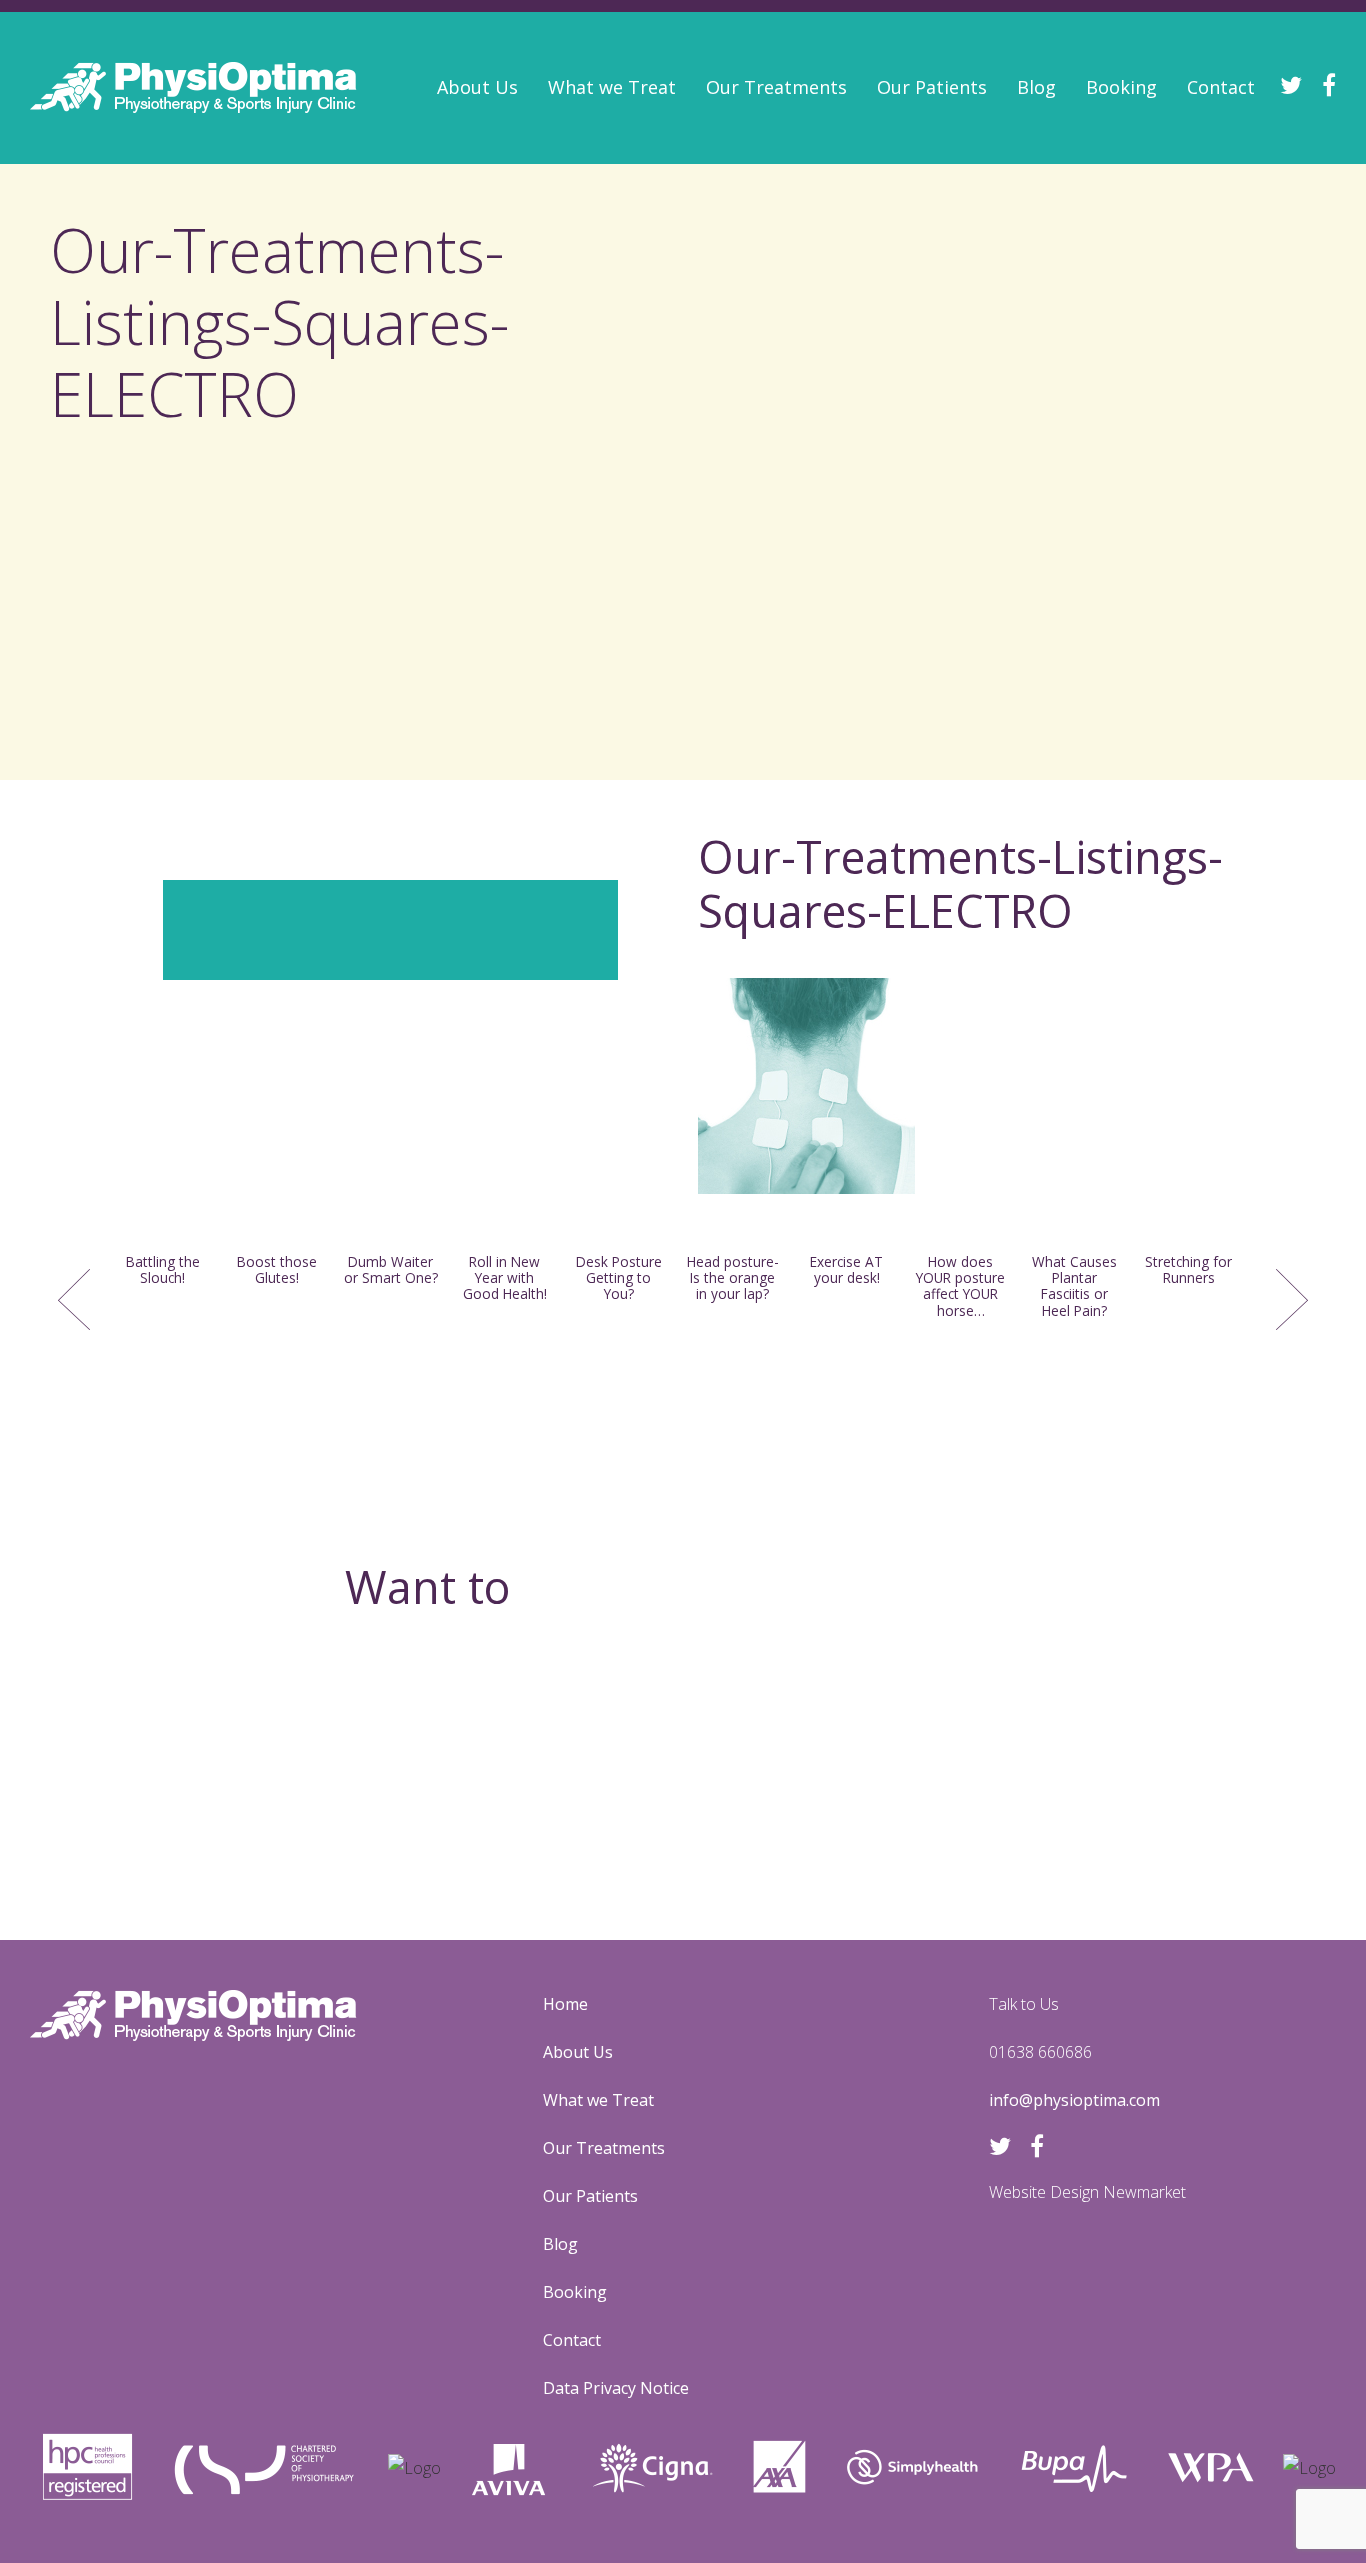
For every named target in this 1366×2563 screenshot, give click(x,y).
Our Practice (487, 189)
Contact (1221, 87)
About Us (477, 87)
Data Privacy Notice (616, 2388)
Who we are (485, 137)
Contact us (683, 1804)
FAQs (458, 240)
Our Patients (932, 87)
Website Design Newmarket (1087, 2192)
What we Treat (612, 87)
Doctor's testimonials (523, 292)
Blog (1036, 87)
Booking (1121, 87)
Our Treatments (776, 87)
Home (565, 2004)
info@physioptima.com (1074, 2100)
